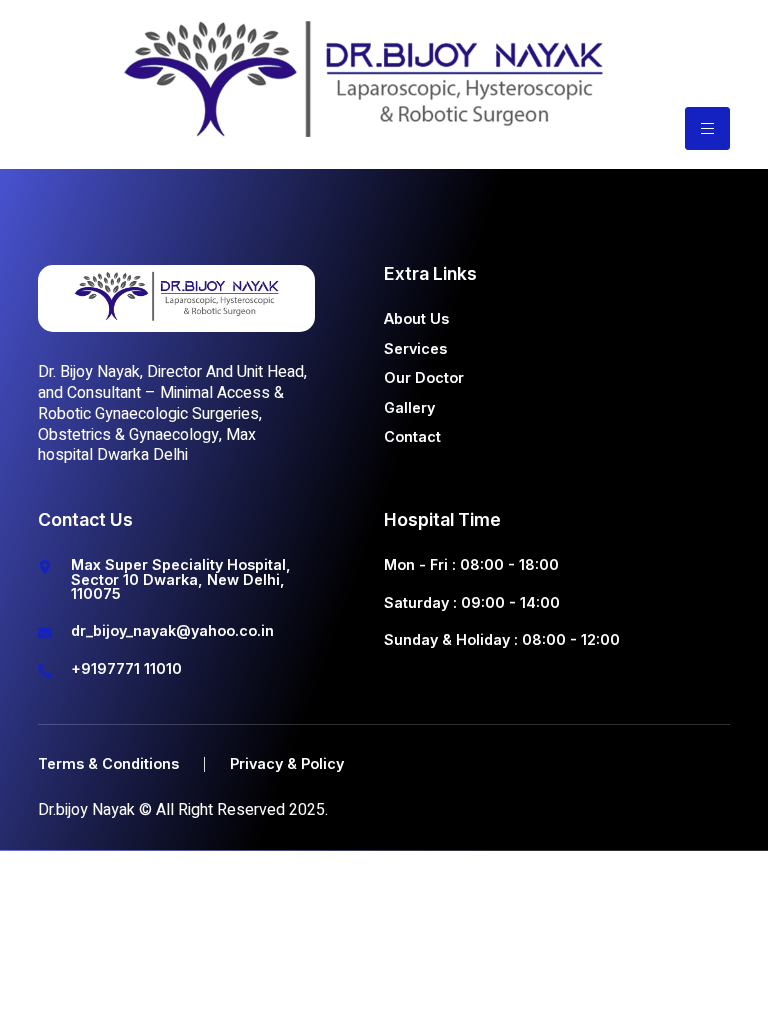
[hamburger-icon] (707, 128)
